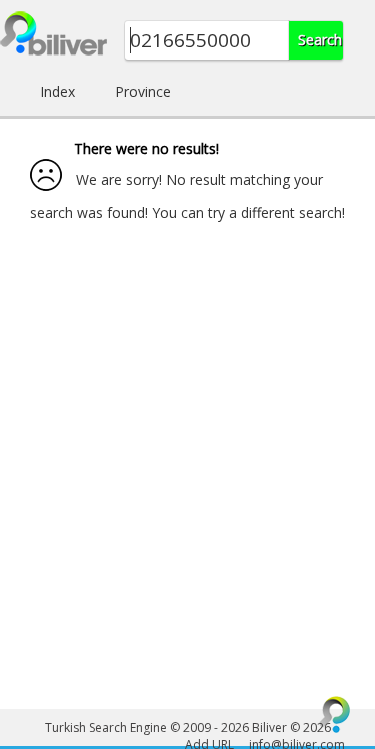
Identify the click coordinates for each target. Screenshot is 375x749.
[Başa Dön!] (335, 714)
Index (57, 91)
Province (143, 91)
